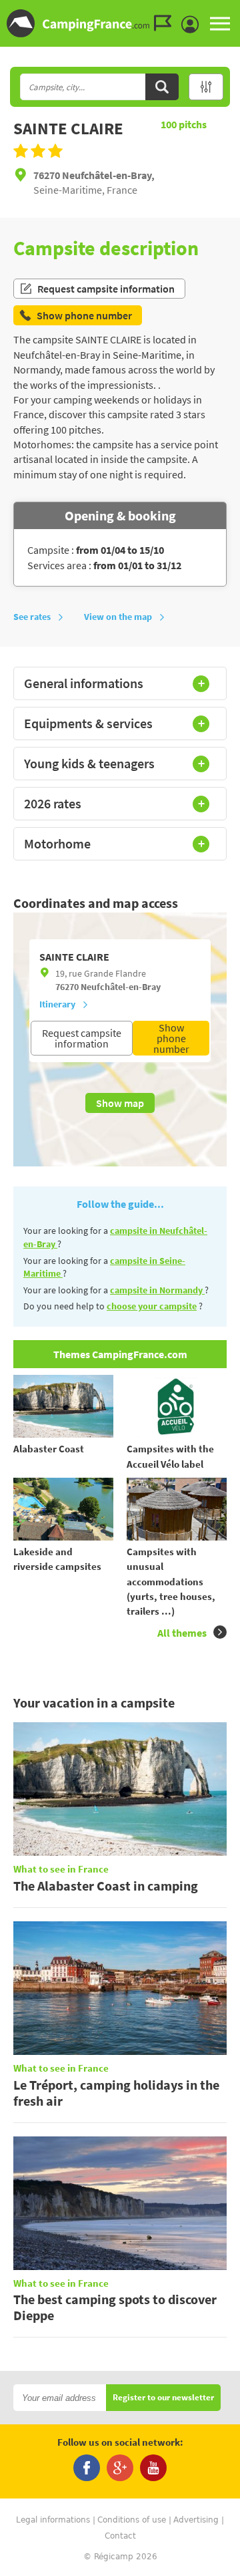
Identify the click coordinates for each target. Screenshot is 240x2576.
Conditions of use (132, 2520)
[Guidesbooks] (166, 23)
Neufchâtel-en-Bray (121, 987)
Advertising (196, 2520)
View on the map (118, 617)
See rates (32, 617)
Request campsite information (106, 289)
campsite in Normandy (157, 1290)
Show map (120, 1103)
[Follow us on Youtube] (153, 2468)
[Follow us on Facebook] (87, 2468)
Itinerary (57, 1004)
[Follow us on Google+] (120, 2468)
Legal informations (53, 2520)
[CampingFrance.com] (120, 23)
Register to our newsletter (163, 2398)
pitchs (184, 124)
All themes (182, 1633)
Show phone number (171, 1038)
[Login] (193, 25)
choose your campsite (152, 1306)
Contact (120, 2536)
